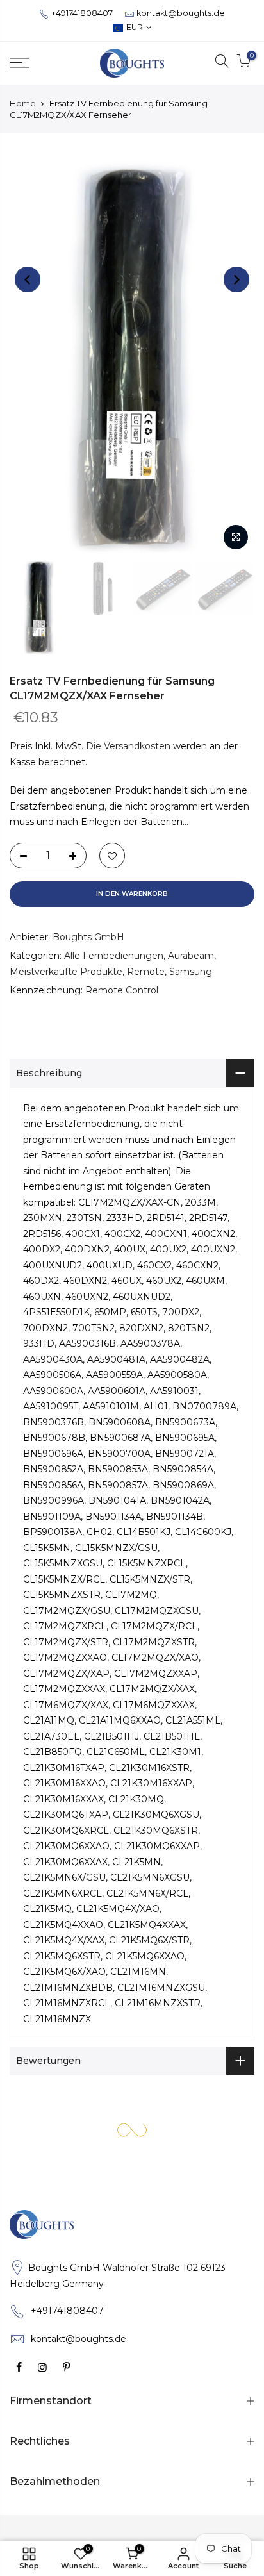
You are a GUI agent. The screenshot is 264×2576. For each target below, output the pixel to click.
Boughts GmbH (88, 936)
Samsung (191, 971)
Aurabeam (191, 956)
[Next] (236, 279)
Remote (146, 971)
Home (23, 103)
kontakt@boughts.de (181, 13)
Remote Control (122, 990)
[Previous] (28, 279)
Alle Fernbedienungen (114, 956)
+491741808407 (82, 13)
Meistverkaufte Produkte (66, 971)
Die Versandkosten (128, 746)
